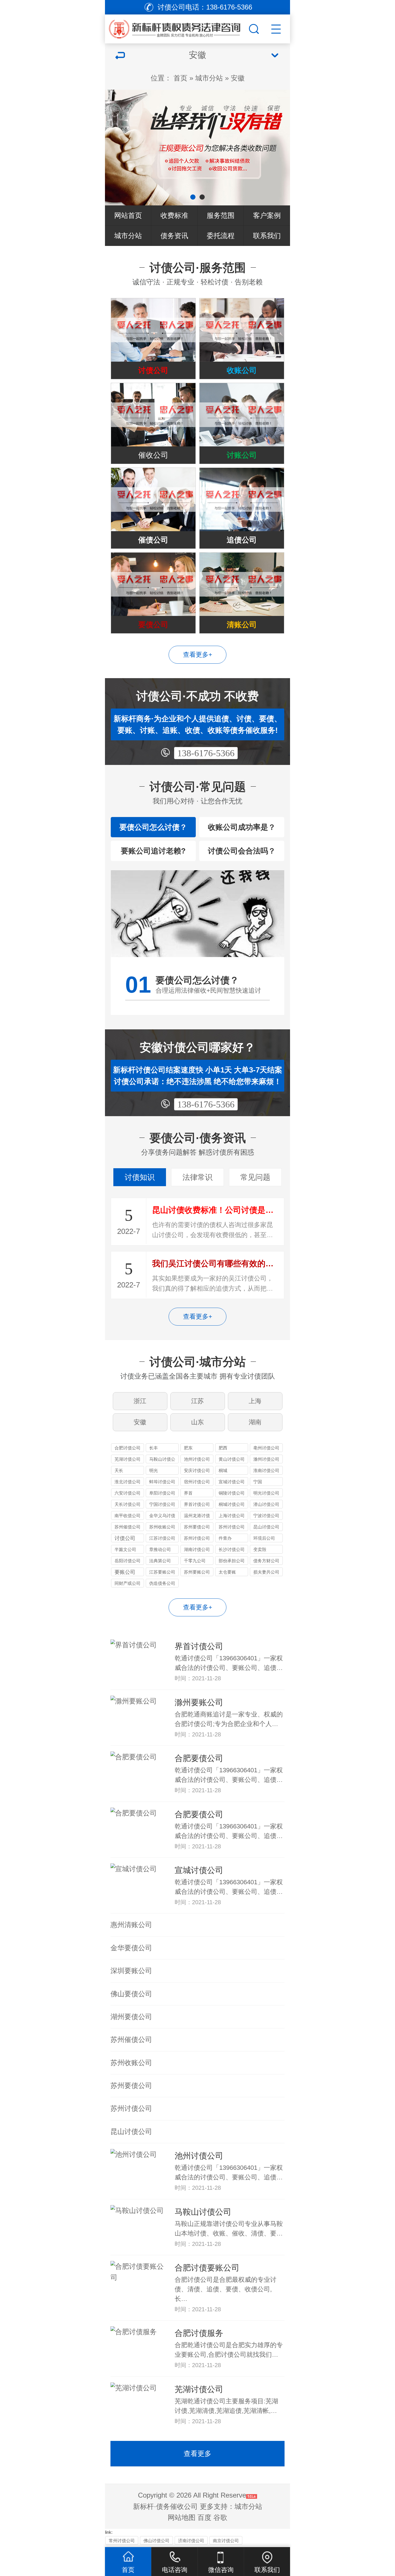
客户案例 (267, 215)
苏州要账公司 (197, 1572)
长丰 (154, 1448)
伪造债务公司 (162, 1583)
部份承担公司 (232, 1561)
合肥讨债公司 (128, 1448)
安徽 (238, 78)
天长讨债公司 (128, 1504)
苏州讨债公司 (232, 1527)
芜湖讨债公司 (128, 1459)
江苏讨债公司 (162, 1538)
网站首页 (128, 215)
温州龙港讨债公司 (197, 1516)
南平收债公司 (128, 1516)
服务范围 (221, 215)
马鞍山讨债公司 (162, 1460)
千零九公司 (195, 1561)
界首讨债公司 (197, 1504)
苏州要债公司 (197, 1527)
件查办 (225, 1538)
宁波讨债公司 (266, 1516)
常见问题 (255, 1177)
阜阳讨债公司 (162, 1493)
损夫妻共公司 (266, 1572)
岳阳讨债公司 (128, 1561)
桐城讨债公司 (232, 1504)
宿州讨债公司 (197, 1482)
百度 (204, 2517)
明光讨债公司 (266, 1493)
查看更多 (197, 2453)
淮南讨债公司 (266, 1470)
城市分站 (209, 78)
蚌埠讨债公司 (162, 1482)
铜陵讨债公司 (232, 1493)
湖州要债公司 (131, 2017)
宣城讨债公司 (232, 1482)
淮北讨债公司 (128, 1482)
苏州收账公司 (162, 1527)
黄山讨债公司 (232, 1459)
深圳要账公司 (131, 1971)
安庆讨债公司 (197, 1470)
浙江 (140, 1401)
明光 (154, 1470)
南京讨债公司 (226, 2541)
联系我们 (267, 236)
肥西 (223, 1448)
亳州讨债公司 (266, 1448)
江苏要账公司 (162, 1572)
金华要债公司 (131, 1948)
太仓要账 (227, 1572)
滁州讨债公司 (266, 1459)
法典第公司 (160, 1561)
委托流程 (221, 236)
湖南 (255, 1422)
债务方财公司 (266, 1561)
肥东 (188, 1448)
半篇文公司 (125, 1549)
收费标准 (174, 215)
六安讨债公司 (128, 1493)
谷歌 (220, 2517)
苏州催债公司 (128, 1527)
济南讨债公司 (191, 2541)
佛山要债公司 (131, 1994)
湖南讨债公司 (197, 1549)
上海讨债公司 (232, 1516)
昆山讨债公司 (266, 1527)
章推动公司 (160, 1549)
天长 (119, 1470)
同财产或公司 (128, 1583)
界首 (188, 1493)
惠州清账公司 (131, 1925)
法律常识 (197, 1177)
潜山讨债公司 (266, 1504)
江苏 (197, 1401)
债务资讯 (174, 236)
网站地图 (182, 2517)
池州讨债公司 (197, 1459)
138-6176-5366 (206, 753)
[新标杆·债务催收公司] (185, 27)
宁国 (258, 1482)
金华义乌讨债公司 (162, 1516)
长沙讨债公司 (232, 1549)
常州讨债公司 (122, 2541)
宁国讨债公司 (162, 1504)
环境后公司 (264, 1538)
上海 (255, 1401)
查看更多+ (198, 655)
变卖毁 (260, 1549)
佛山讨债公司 (156, 2541)
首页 (180, 78)
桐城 (223, 1470)
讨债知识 (140, 1177)
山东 (197, 1422)
